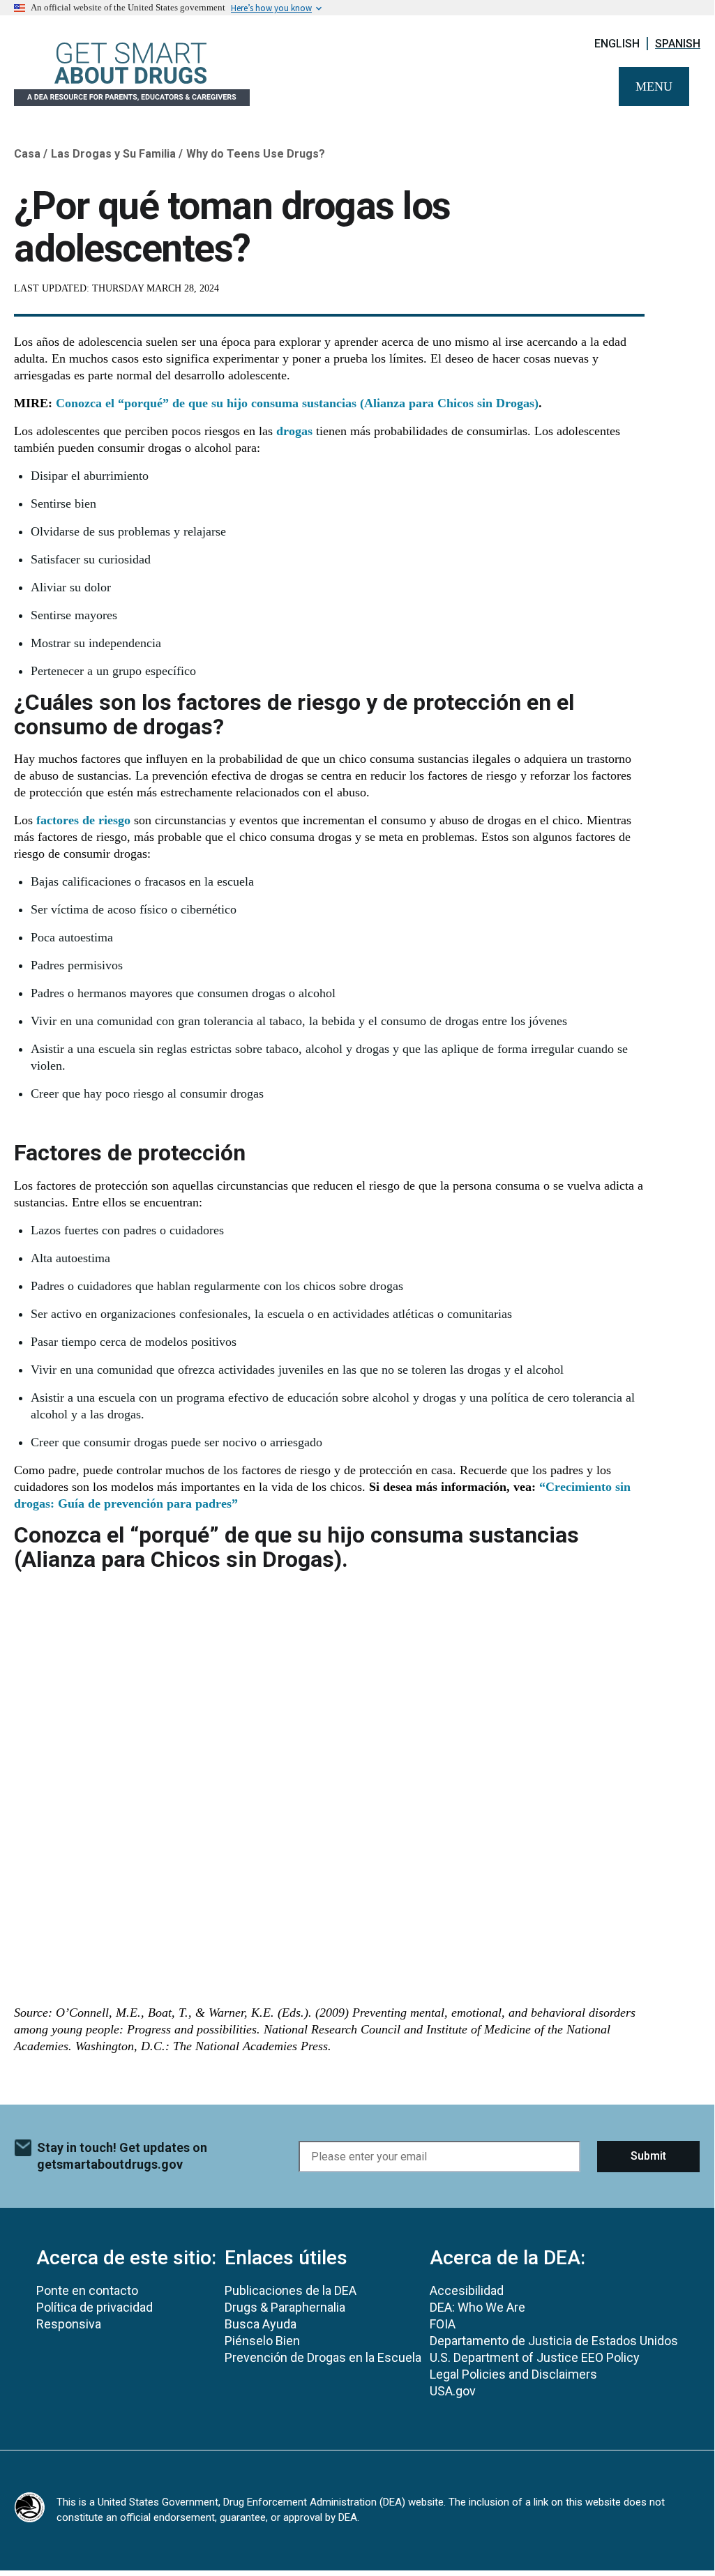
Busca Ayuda (261, 2324)
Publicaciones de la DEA (291, 2290)
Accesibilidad (467, 2290)
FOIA (443, 2324)
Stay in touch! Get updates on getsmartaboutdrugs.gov (122, 2156)
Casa (27, 154)
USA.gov (453, 2391)
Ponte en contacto (87, 2290)
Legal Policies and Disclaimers (513, 2374)
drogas (294, 431)
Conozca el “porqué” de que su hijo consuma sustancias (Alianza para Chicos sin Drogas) (297, 403)
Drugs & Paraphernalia (285, 2307)
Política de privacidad (95, 2307)
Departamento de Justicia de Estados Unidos (554, 2341)
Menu (654, 86)
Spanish (678, 44)
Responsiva (69, 2324)
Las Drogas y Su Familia (113, 154)
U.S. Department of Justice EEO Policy (535, 2357)
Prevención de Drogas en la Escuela (323, 2357)
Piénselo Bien (262, 2341)
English (617, 44)
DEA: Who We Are (477, 2307)
